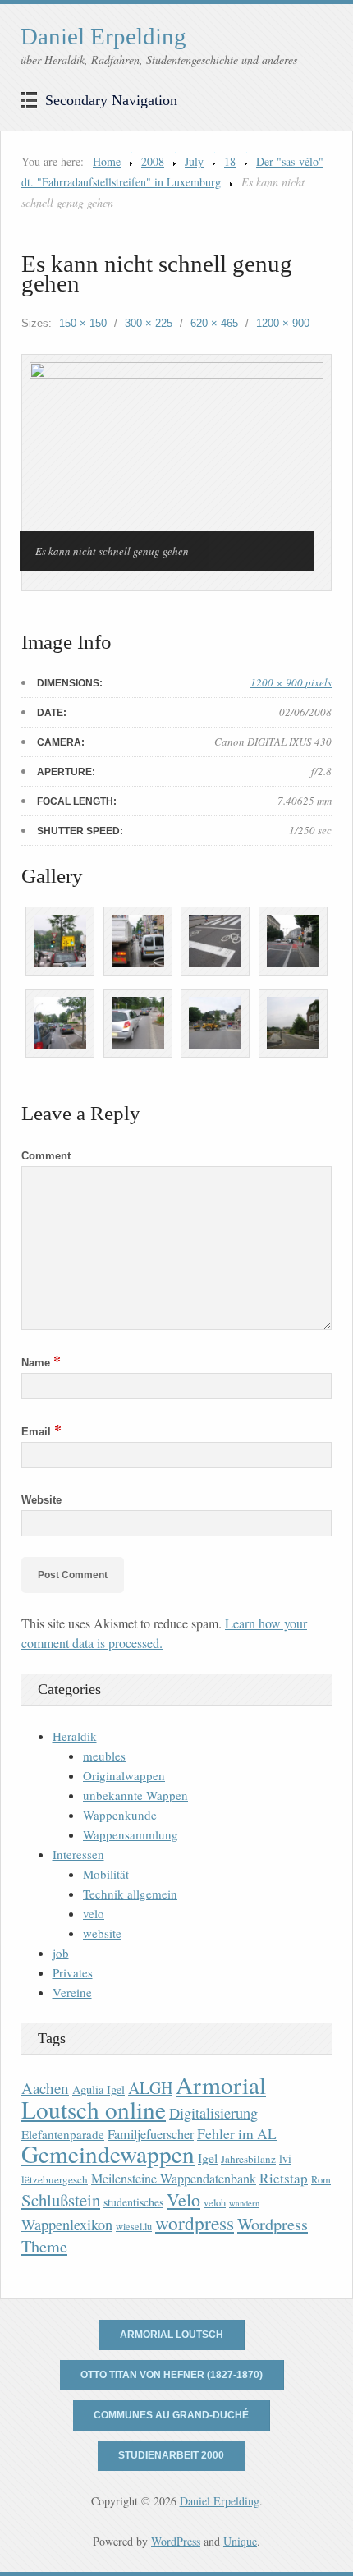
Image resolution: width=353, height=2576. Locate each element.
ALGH (150, 2088)
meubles (104, 1756)
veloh (215, 2203)
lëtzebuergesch (55, 2179)
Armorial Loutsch (172, 2335)
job (61, 1953)
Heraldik (75, 1736)
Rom (321, 2180)
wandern (244, 2203)
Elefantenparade (63, 2134)
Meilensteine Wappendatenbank (174, 2179)
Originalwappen (124, 1775)
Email (41, 1432)
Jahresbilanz (248, 2159)
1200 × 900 (283, 323)
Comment (46, 1156)
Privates (73, 1972)
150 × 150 (83, 323)
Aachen (45, 2088)
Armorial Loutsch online (144, 2097)
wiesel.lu (134, 2227)
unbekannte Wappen (135, 1795)
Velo (183, 2199)
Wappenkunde (120, 1815)
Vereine (72, 1992)
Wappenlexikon (67, 2225)
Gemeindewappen (108, 2154)
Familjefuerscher (151, 2134)
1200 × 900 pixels (291, 682)
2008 (153, 161)
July (194, 161)
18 (230, 161)
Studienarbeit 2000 (171, 2455)
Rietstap (284, 2178)
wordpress (195, 2223)
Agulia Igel (99, 2089)
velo (94, 1913)
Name (41, 1363)
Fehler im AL (237, 2133)
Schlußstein (61, 2200)
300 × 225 (149, 323)
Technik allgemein (130, 1894)
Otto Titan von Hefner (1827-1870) (172, 2375)
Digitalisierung (213, 2113)
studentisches (133, 2202)
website (102, 1933)
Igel (208, 2158)
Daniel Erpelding (103, 36)
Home (107, 161)
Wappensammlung (131, 1834)
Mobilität (106, 1874)
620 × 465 (214, 323)
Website (41, 1500)
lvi (285, 2158)
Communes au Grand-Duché (171, 2415)
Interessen (78, 1854)
